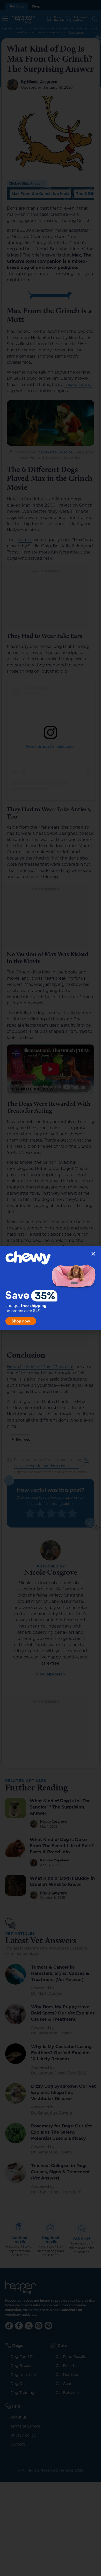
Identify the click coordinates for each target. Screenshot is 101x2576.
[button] (93, 1254)
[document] (51, 1288)
